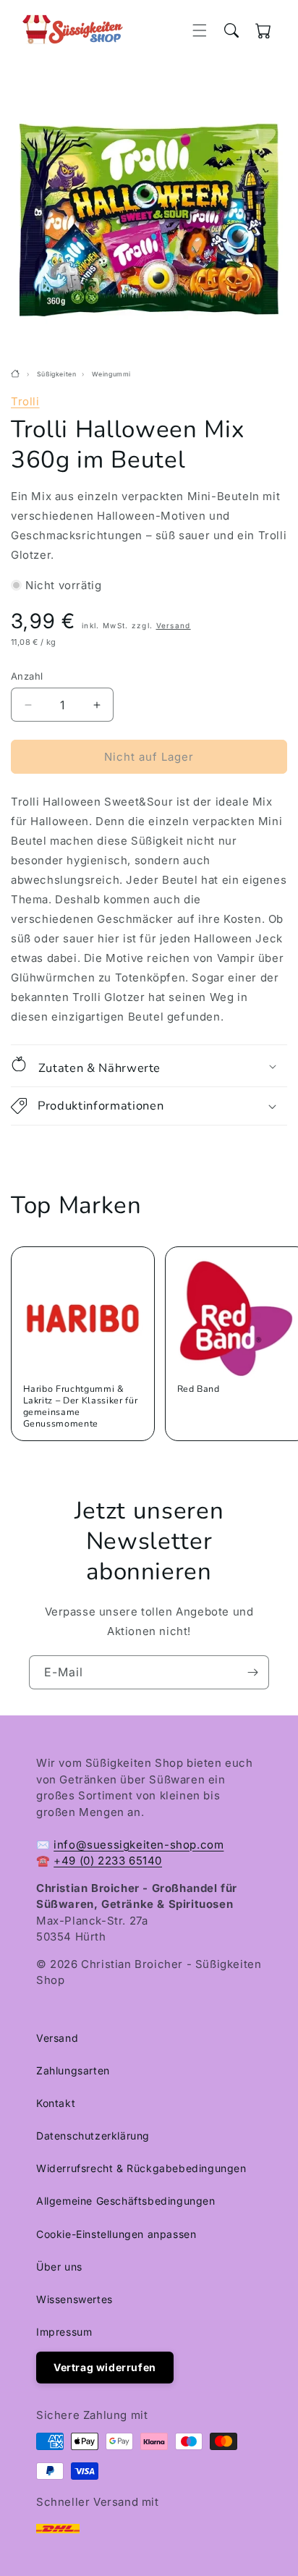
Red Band (199, 1389)
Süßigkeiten (57, 374)
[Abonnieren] (252, 1672)
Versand (174, 625)
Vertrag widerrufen (105, 2367)
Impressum (64, 2332)
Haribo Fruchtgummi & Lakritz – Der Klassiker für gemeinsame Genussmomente (81, 1406)
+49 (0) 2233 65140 (108, 1861)
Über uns (59, 2267)
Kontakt (56, 2103)
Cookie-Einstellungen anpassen (116, 2234)
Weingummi (111, 374)
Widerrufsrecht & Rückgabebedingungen (141, 2168)
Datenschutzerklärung (93, 2136)
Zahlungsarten (73, 2070)
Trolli (25, 401)
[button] (200, 30)
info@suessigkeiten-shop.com (139, 1845)
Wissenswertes (74, 2299)
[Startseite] (17, 374)
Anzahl (27, 676)
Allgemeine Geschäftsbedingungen (126, 2201)
